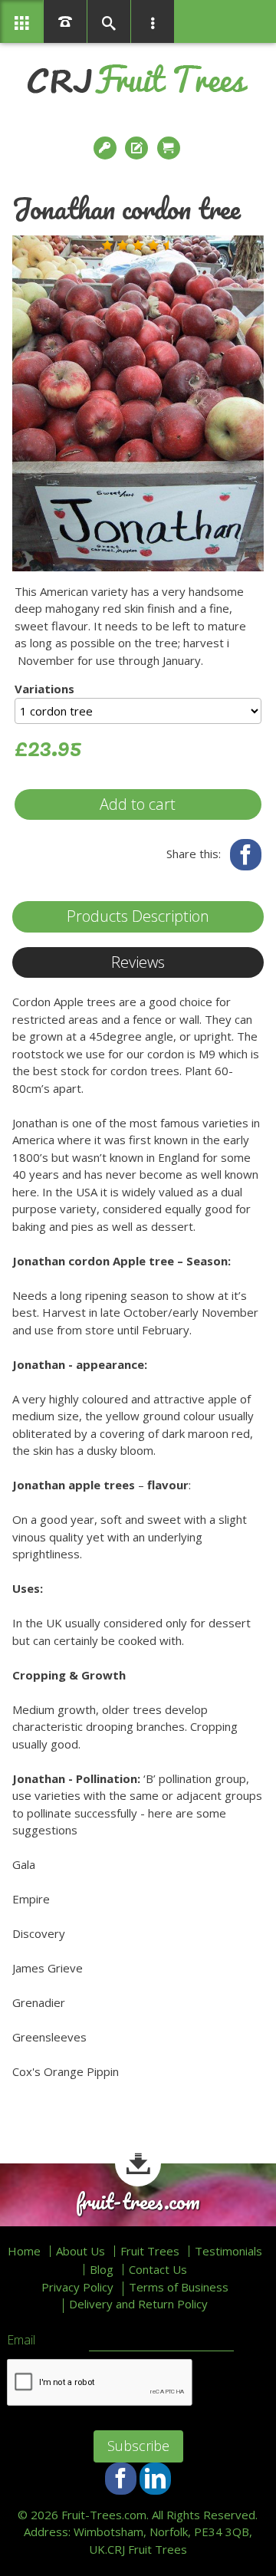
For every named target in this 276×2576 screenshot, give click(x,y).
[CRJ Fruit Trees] (138, 79)
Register (138, 148)
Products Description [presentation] (138, 916)
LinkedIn (155, 2478)
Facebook (246, 855)
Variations (44, 689)
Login (107, 148)
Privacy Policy (77, 2287)
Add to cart (138, 804)
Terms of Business (179, 2287)
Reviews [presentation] (138, 962)
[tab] (138, 917)
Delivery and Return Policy (138, 2304)
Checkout (170, 148)
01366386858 (65, 21)
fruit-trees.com (138, 2202)
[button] (107, 245)
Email (21, 2341)
